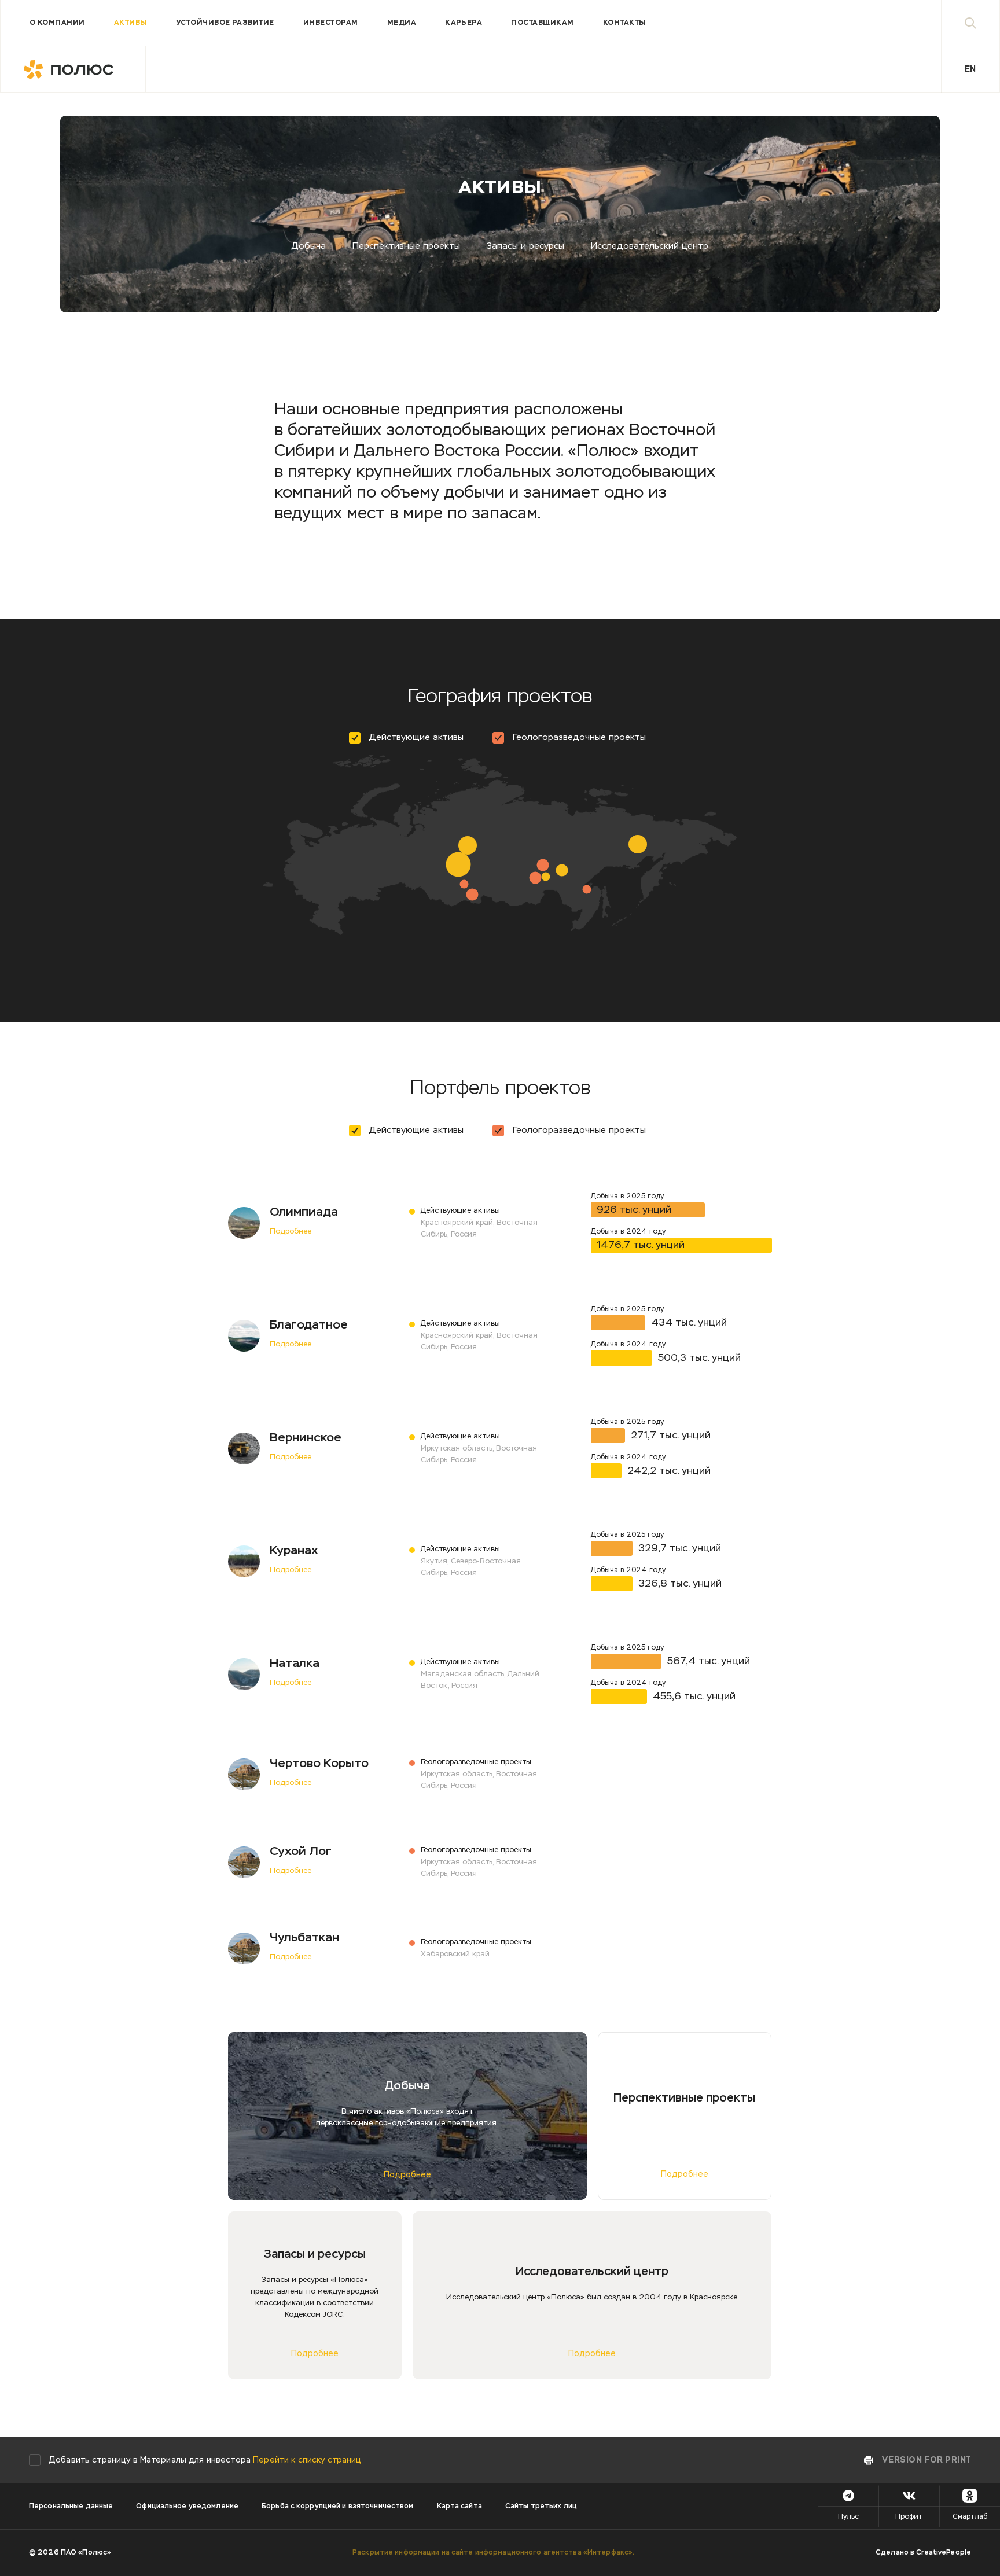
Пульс (848, 2517)
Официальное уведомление (187, 2507)
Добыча (309, 246)
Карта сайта (459, 2507)
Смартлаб (970, 2517)
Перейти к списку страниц (307, 2460)
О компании (57, 23)
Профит (909, 2517)
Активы (130, 23)
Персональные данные (71, 2507)
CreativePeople (944, 2553)
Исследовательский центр (650, 246)
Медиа (402, 23)
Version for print (927, 2460)
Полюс (73, 69)
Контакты (624, 23)
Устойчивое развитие (225, 23)
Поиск (970, 23)
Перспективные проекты (406, 246)
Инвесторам (331, 23)
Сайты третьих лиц (541, 2507)
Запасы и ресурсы (525, 246)
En (970, 69)
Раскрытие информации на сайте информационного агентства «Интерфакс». (493, 2553)
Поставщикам (542, 23)
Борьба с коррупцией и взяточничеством (337, 2507)
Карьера (464, 23)
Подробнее (291, 1232)
